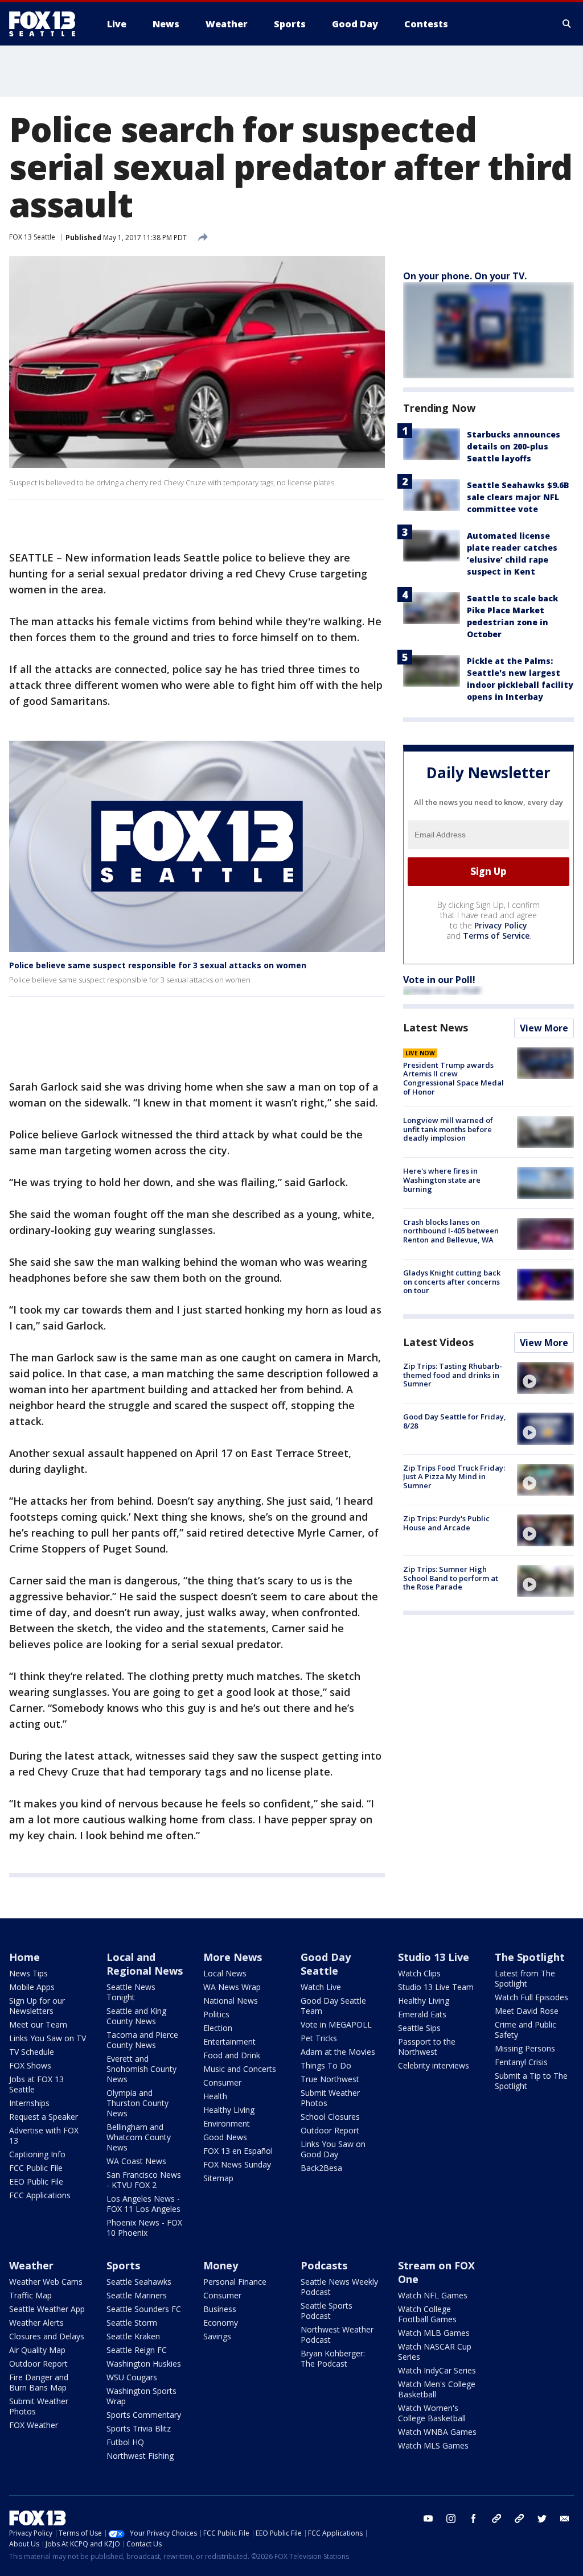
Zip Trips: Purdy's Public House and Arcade (446, 1523)
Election (218, 2028)
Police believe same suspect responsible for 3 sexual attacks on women (158, 965)
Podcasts (324, 2265)
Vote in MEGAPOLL (336, 2024)
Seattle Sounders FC (144, 2309)
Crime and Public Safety (525, 2030)
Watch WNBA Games (437, 2432)
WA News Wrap (232, 1987)
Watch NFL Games (433, 2295)
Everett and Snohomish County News (141, 2069)
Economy (221, 2323)
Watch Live (321, 1987)
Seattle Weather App (47, 2309)
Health (215, 2096)
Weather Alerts (36, 2323)
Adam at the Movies (338, 2052)
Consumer (222, 2082)
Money (221, 2265)
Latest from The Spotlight (525, 1978)
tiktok (496, 2519)
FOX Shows (30, 2065)
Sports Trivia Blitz (139, 2428)
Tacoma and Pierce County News (142, 2040)
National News (231, 2001)
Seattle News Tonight (131, 1992)
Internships (29, 2103)
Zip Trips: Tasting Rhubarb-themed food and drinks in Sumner (453, 1375)
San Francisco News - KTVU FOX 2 (144, 2180)
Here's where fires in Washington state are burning (442, 1180)
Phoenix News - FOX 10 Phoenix (144, 2228)
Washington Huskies (144, 2364)
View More (544, 1028)
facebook (474, 2519)
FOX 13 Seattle (32, 237)
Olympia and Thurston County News (137, 2103)
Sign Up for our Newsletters (37, 2006)
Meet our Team (38, 2024)
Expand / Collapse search (567, 24)
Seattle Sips (419, 2028)
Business (220, 2309)
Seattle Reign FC (137, 2350)
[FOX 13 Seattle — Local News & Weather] (47, 24)
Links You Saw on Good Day (333, 2149)
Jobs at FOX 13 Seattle (36, 2084)
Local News (225, 1973)
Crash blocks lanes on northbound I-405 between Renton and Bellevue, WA (451, 1231)
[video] (545, 1378)
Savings (217, 2336)
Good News (225, 2137)
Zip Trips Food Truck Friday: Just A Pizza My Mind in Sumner (454, 1477)
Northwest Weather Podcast (337, 2334)
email (565, 2519)
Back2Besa (321, 2168)
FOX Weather (34, 2425)
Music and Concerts (240, 2069)
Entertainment (229, 2042)
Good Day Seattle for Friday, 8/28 (455, 1421)
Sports (123, 2265)
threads (519, 2519)
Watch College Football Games (427, 2314)
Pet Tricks (319, 2038)
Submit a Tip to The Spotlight (531, 2081)
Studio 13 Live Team (436, 1987)
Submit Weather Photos (330, 2098)
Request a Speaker (44, 2117)
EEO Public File (36, 2181)
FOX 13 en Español (238, 2151)
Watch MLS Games (433, 2445)
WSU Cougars (132, 2377)
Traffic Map (30, 2295)
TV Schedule (32, 2052)
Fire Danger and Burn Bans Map (39, 2382)
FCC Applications (40, 2195)
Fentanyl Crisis (521, 2062)
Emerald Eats (422, 2014)
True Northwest (330, 2079)
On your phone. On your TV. (465, 276)
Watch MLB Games (434, 2333)
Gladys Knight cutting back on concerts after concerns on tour (452, 1281)
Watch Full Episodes (531, 1997)
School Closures (330, 2117)
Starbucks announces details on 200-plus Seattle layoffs (514, 446)
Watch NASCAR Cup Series (435, 2352)
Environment (227, 2123)
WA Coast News (136, 2161)
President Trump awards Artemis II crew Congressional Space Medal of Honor (453, 1078)
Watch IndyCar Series (437, 2370)
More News (233, 1957)
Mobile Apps (32, 1987)
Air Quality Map (37, 2350)
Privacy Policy (501, 925)
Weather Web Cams (46, 2282)
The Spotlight (530, 1957)
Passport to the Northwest (427, 2047)
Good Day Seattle (326, 1964)
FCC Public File (36, 2168)
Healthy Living (229, 2110)
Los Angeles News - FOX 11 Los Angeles (143, 2204)
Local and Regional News (145, 1964)
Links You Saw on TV (48, 2038)
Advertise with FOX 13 (44, 2135)
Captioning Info (37, 2154)
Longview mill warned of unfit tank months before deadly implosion (448, 1129)
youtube (428, 2519)
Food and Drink (232, 2055)
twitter (542, 2519)
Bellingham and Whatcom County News (139, 2137)
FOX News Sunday (237, 2164)
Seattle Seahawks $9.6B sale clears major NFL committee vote (518, 497)
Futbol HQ (125, 2442)
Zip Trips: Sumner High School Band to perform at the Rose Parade (451, 1578)
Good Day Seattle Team (333, 2006)
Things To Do (326, 2065)
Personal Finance (235, 2282)
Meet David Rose (527, 2011)
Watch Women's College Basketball (432, 2413)
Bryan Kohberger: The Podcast (333, 2358)
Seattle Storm (132, 2323)
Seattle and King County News (136, 2016)
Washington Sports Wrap (141, 2396)
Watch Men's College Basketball (437, 2389)
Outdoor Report (330, 2130)
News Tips (28, 1973)
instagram (451, 2519)
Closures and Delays (47, 2336)
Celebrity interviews (434, 2065)
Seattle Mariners (137, 2295)
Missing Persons (525, 2048)
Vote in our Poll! (439, 980)
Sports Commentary (144, 2415)
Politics (216, 2014)
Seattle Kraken (133, 2336)
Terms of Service (496, 936)
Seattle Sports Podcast (327, 2311)
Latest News (436, 1027)
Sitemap (218, 2178)
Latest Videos (438, 1342)
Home (24, 1957)
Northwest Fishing (140, 2456)
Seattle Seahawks (139, 2282)
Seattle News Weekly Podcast (339, 2287)
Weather (31, 2265)
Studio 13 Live (434, 1957)
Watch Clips (419, 1973)
